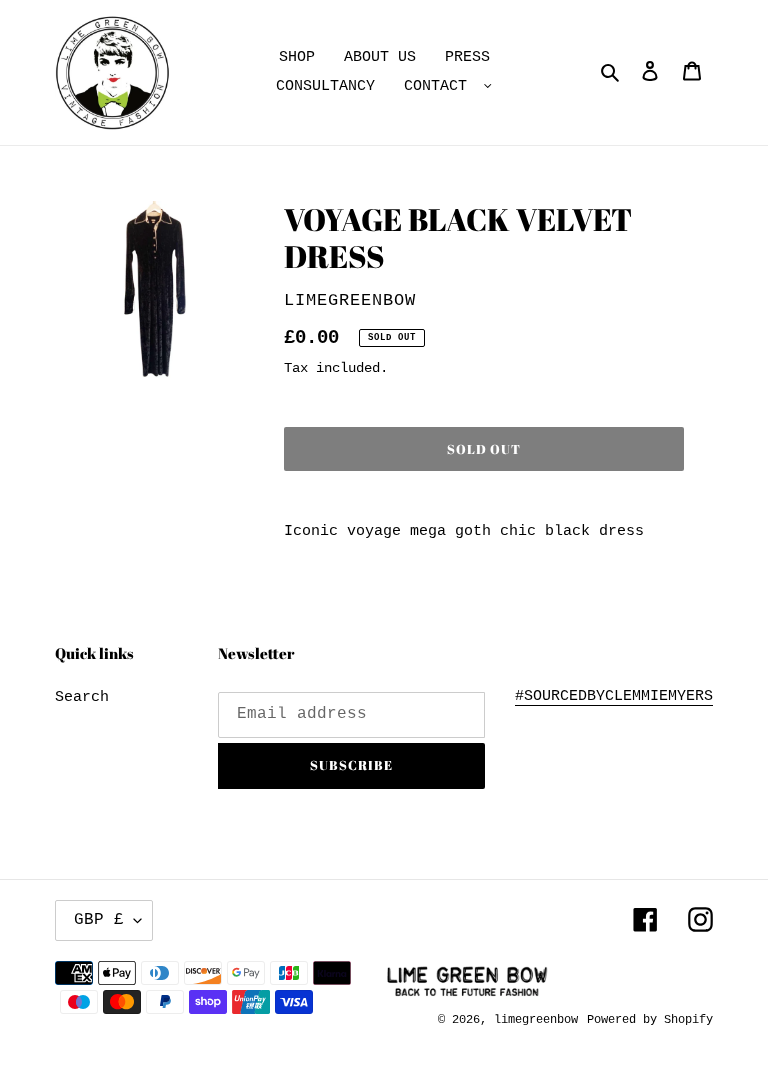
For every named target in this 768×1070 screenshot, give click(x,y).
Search (82, 697)
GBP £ (99, 920)
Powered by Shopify (650, 1020)
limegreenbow (536, 1020)
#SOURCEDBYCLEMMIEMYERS (614, 696)
